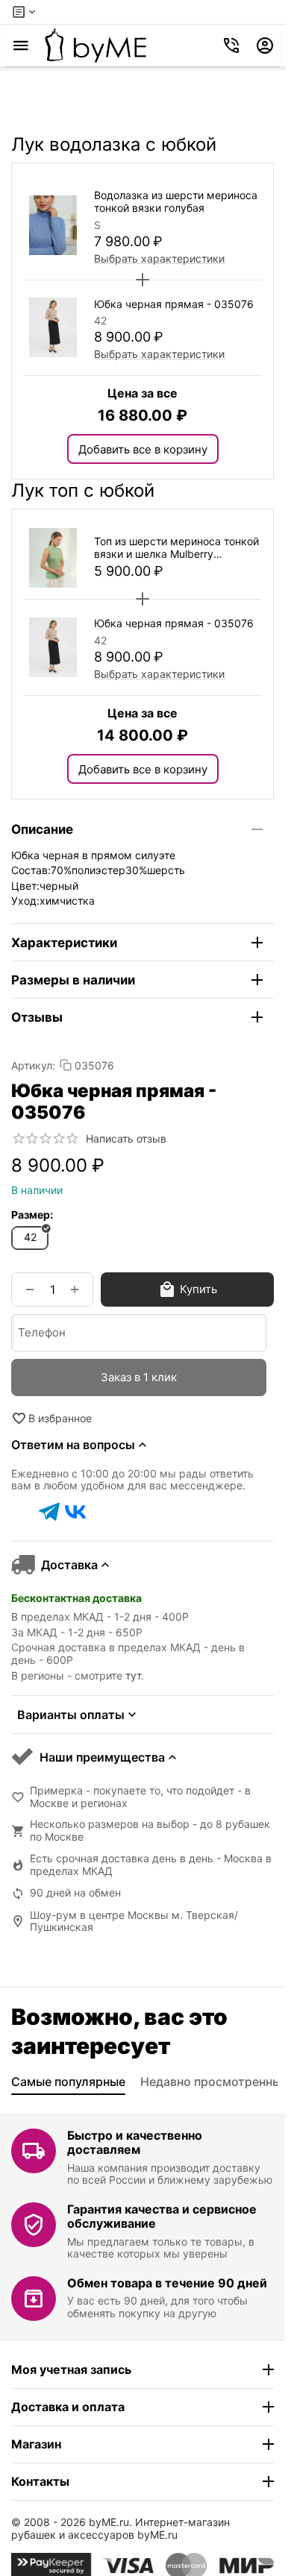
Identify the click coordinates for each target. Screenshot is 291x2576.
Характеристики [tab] (64, 943)
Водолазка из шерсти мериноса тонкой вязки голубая (176, 202)
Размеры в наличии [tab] (73, 980)
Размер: (32, 1215)
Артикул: (33, 1065)
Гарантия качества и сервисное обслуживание (162, 2216)
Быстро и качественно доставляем (135, 2142)
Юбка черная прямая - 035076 (174, 304)
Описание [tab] (42, 829)
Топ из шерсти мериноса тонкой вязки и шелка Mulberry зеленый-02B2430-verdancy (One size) (176, 548)
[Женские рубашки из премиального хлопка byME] (96, 45)
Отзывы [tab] (37, 1017)
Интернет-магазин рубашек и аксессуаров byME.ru (121, 2528)
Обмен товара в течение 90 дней (167, 2283)
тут (133, 1675)
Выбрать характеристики (159, 258)
